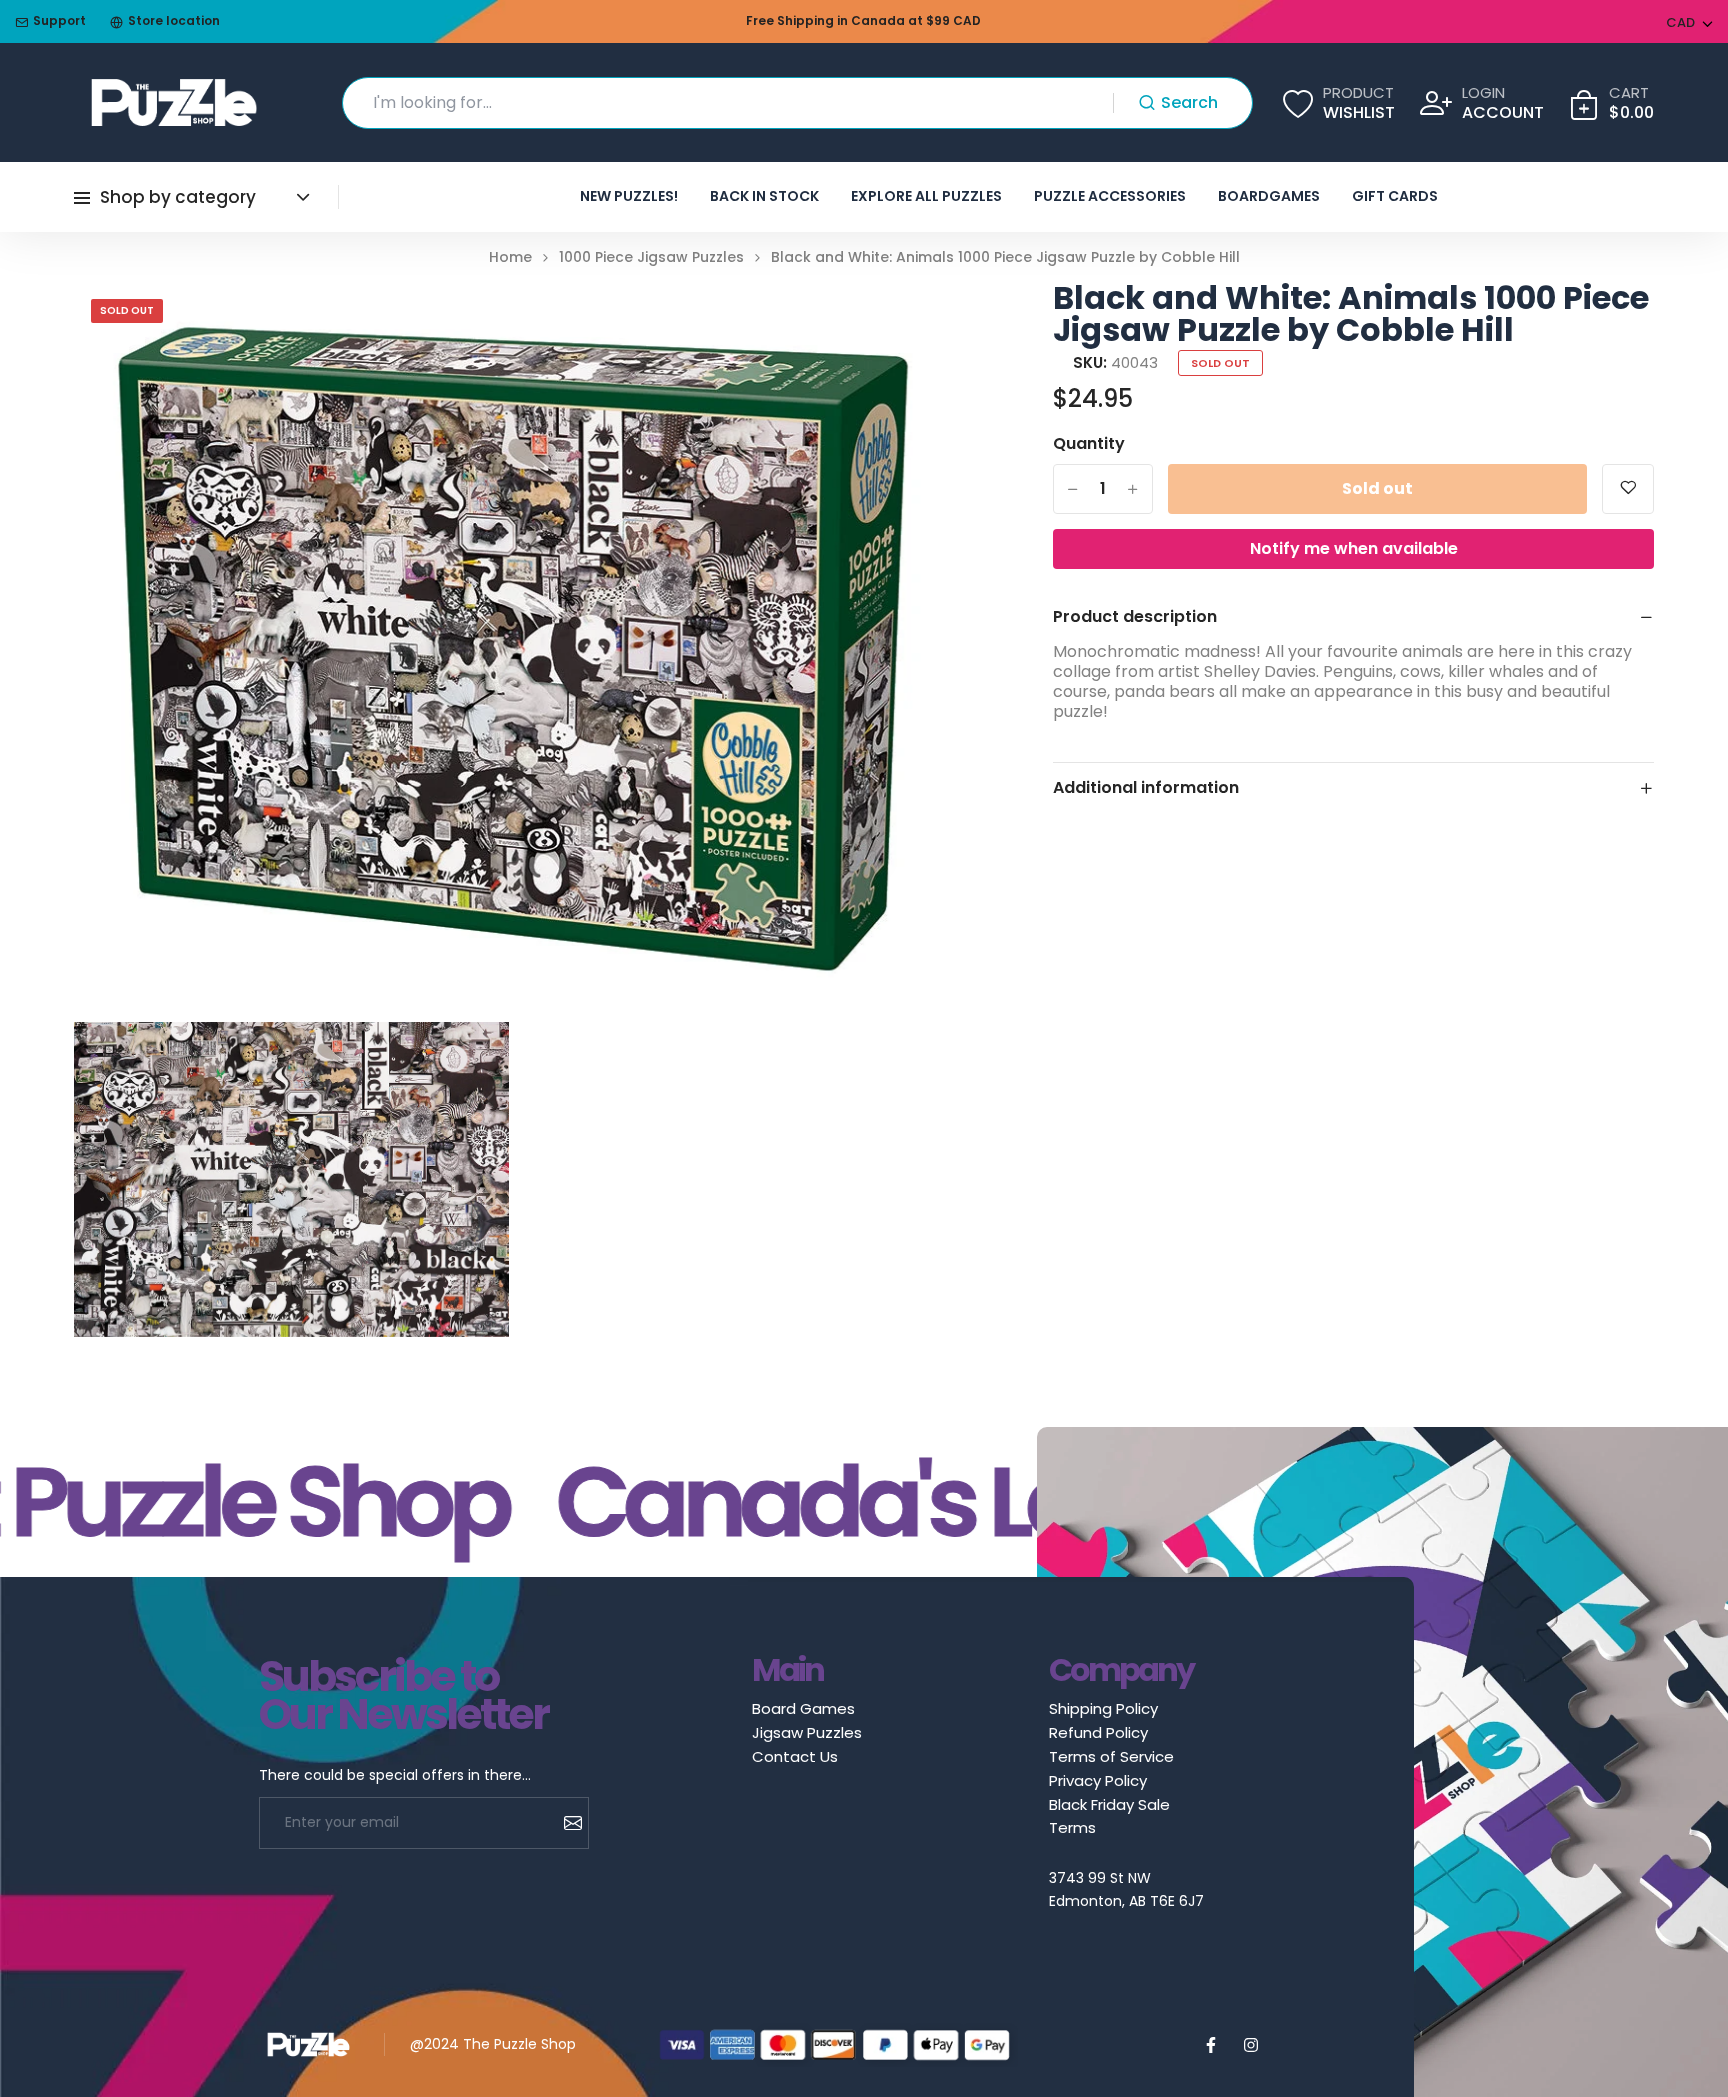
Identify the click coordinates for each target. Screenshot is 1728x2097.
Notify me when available (1354, 548)
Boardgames (1269, 196)
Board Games (803, 1708)
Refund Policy (1098, 1732)
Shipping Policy (1103, 1708)
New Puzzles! (629, 196)
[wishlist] (1628, 489)
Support (59, 21)
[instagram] (1251, 2045)
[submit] (565, 1823)
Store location (174, 21)
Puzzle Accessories (1110, 196)
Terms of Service (1111, 1756)
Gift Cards (1395, 196)
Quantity (1089, 444)
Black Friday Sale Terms (1109, 1816)
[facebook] (1211, 2045)
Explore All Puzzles (926, 196)
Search (1189, 102)
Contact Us (795, 1756)
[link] (923, 322)
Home (510, 257)
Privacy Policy (1098, 1780)
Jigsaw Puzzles (807, 1732)
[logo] (174, 102)
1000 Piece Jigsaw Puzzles (651, 257)
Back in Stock (764, 196)
